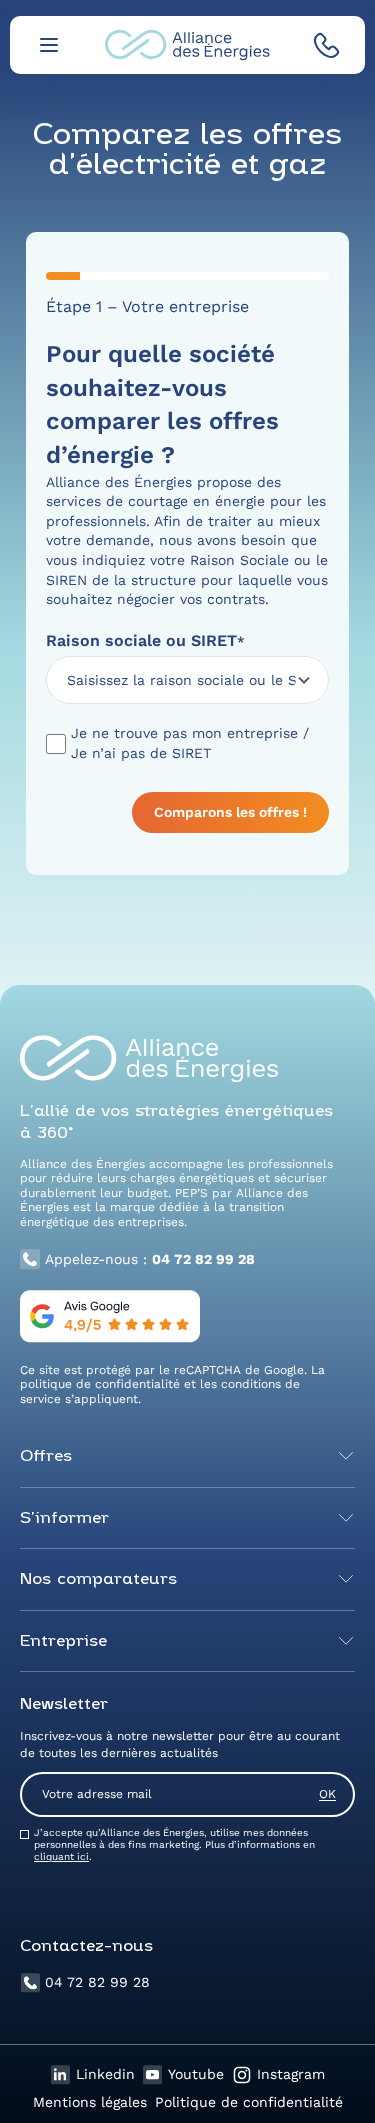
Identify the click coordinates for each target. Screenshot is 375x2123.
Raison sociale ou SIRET (145, 640)
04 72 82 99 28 (97, 1982)
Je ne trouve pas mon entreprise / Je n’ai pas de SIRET (190, 743)
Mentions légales (90, 2102)
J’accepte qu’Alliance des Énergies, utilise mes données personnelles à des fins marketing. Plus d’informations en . (174, 1844)
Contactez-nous (86, 1947)
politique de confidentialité (100, 1384)
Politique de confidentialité (249, 2102)
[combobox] (181, 680)
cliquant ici (61, 1856)
